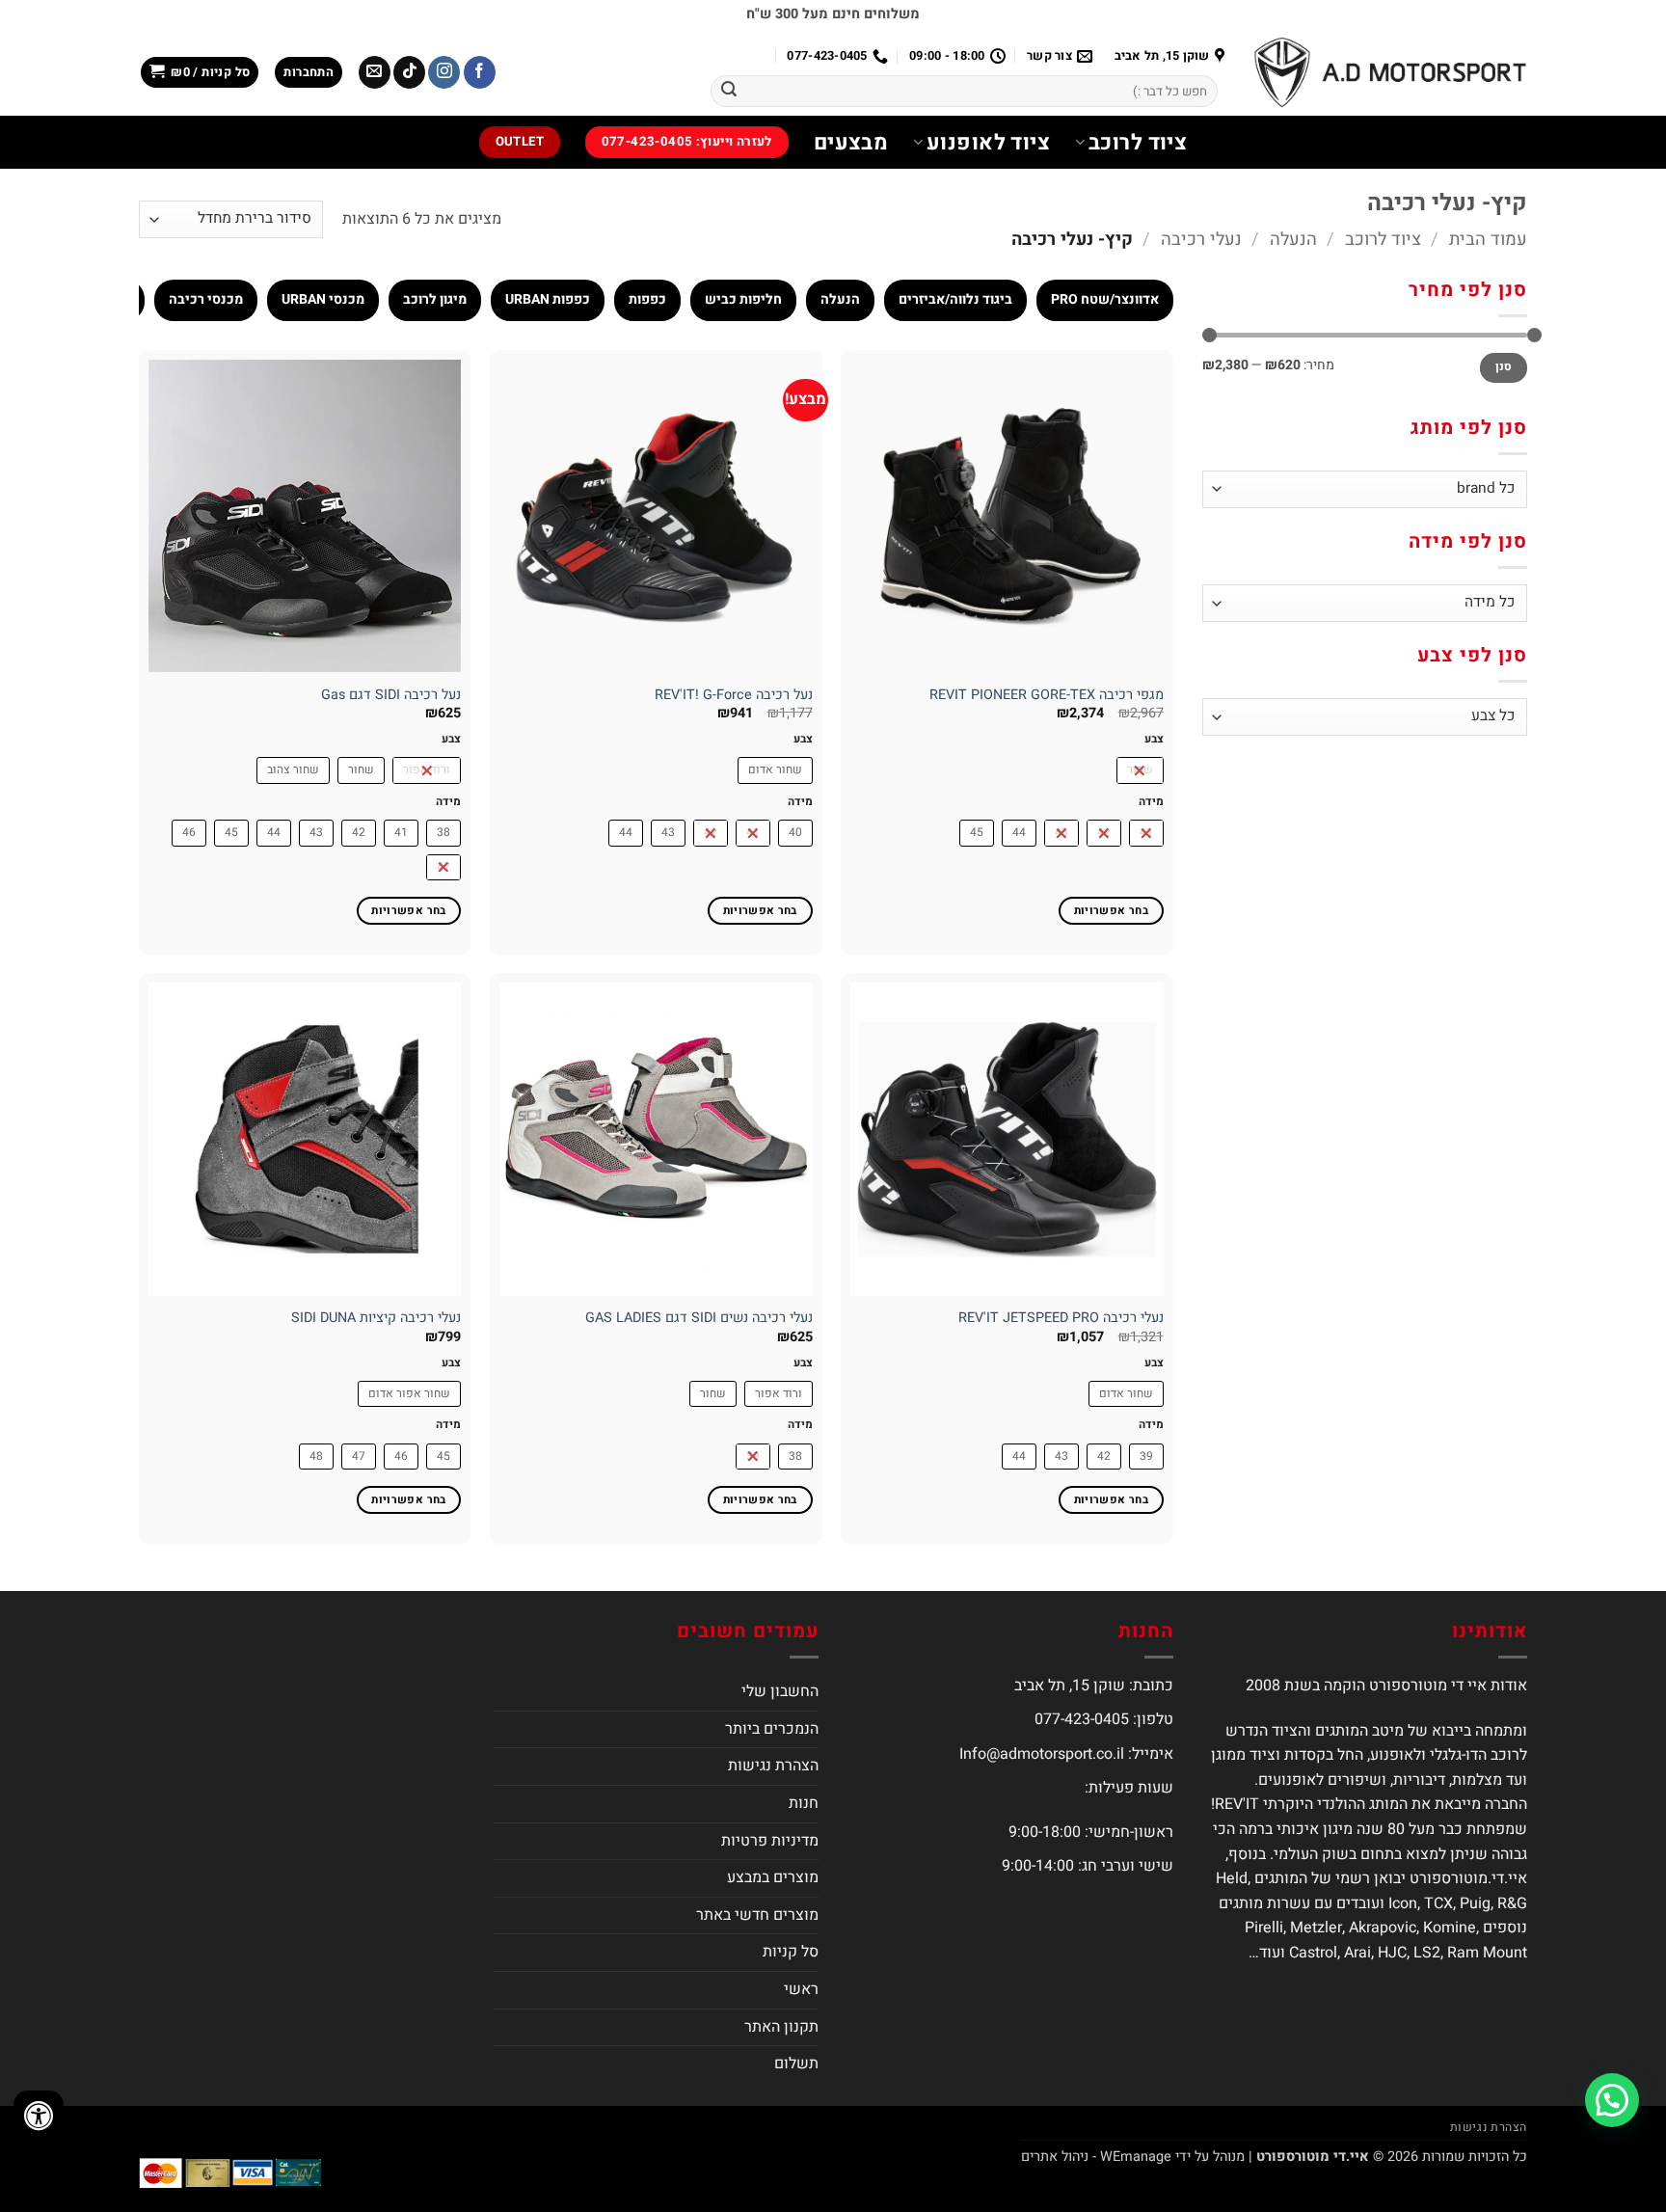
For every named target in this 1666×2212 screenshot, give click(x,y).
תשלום (796, 2064)
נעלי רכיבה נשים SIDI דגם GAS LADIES (699, 1319)
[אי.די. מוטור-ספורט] (1390, 72)
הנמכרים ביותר (772, 1729)
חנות (804, 1803)
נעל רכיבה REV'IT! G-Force (734, 696)
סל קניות (791, 1952)
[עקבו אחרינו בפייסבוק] (480, 72)
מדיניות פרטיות (770, 1841)
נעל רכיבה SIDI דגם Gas (391, 696)
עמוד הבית (1488, 240)
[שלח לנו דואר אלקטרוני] (375, 72)
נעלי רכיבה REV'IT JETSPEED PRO (1061, 1319)
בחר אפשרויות (1111, 911)
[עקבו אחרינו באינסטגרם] (444, 72)
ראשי (801, 1989)
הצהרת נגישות (773, 1766)
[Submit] (729, 92)
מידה (1151, 802)
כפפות (647, 299)
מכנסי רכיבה (206, 299)
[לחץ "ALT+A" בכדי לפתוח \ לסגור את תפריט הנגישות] (39, 2116)
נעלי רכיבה (1201, 240)
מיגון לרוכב (435, 299)
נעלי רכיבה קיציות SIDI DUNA (376, 1319)
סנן (1504, 367)
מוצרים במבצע (773, 1877)
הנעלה (1293, 240)
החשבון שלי (780, 1691)
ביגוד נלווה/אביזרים (955, 299)
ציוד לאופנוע (988, 143)
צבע (1154, 739)
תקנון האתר (781, 2027)
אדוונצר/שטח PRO (1105, 299)
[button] (309, 73)
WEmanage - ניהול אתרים (1096, 2157)
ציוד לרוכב (1138, 143)
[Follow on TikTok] (409, 72)
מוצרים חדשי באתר (757, 1915)
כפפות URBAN (548, 299)
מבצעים (851, 143)
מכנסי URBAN (323, 299)
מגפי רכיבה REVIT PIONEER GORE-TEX (1047, 696)
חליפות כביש (743, 299)
